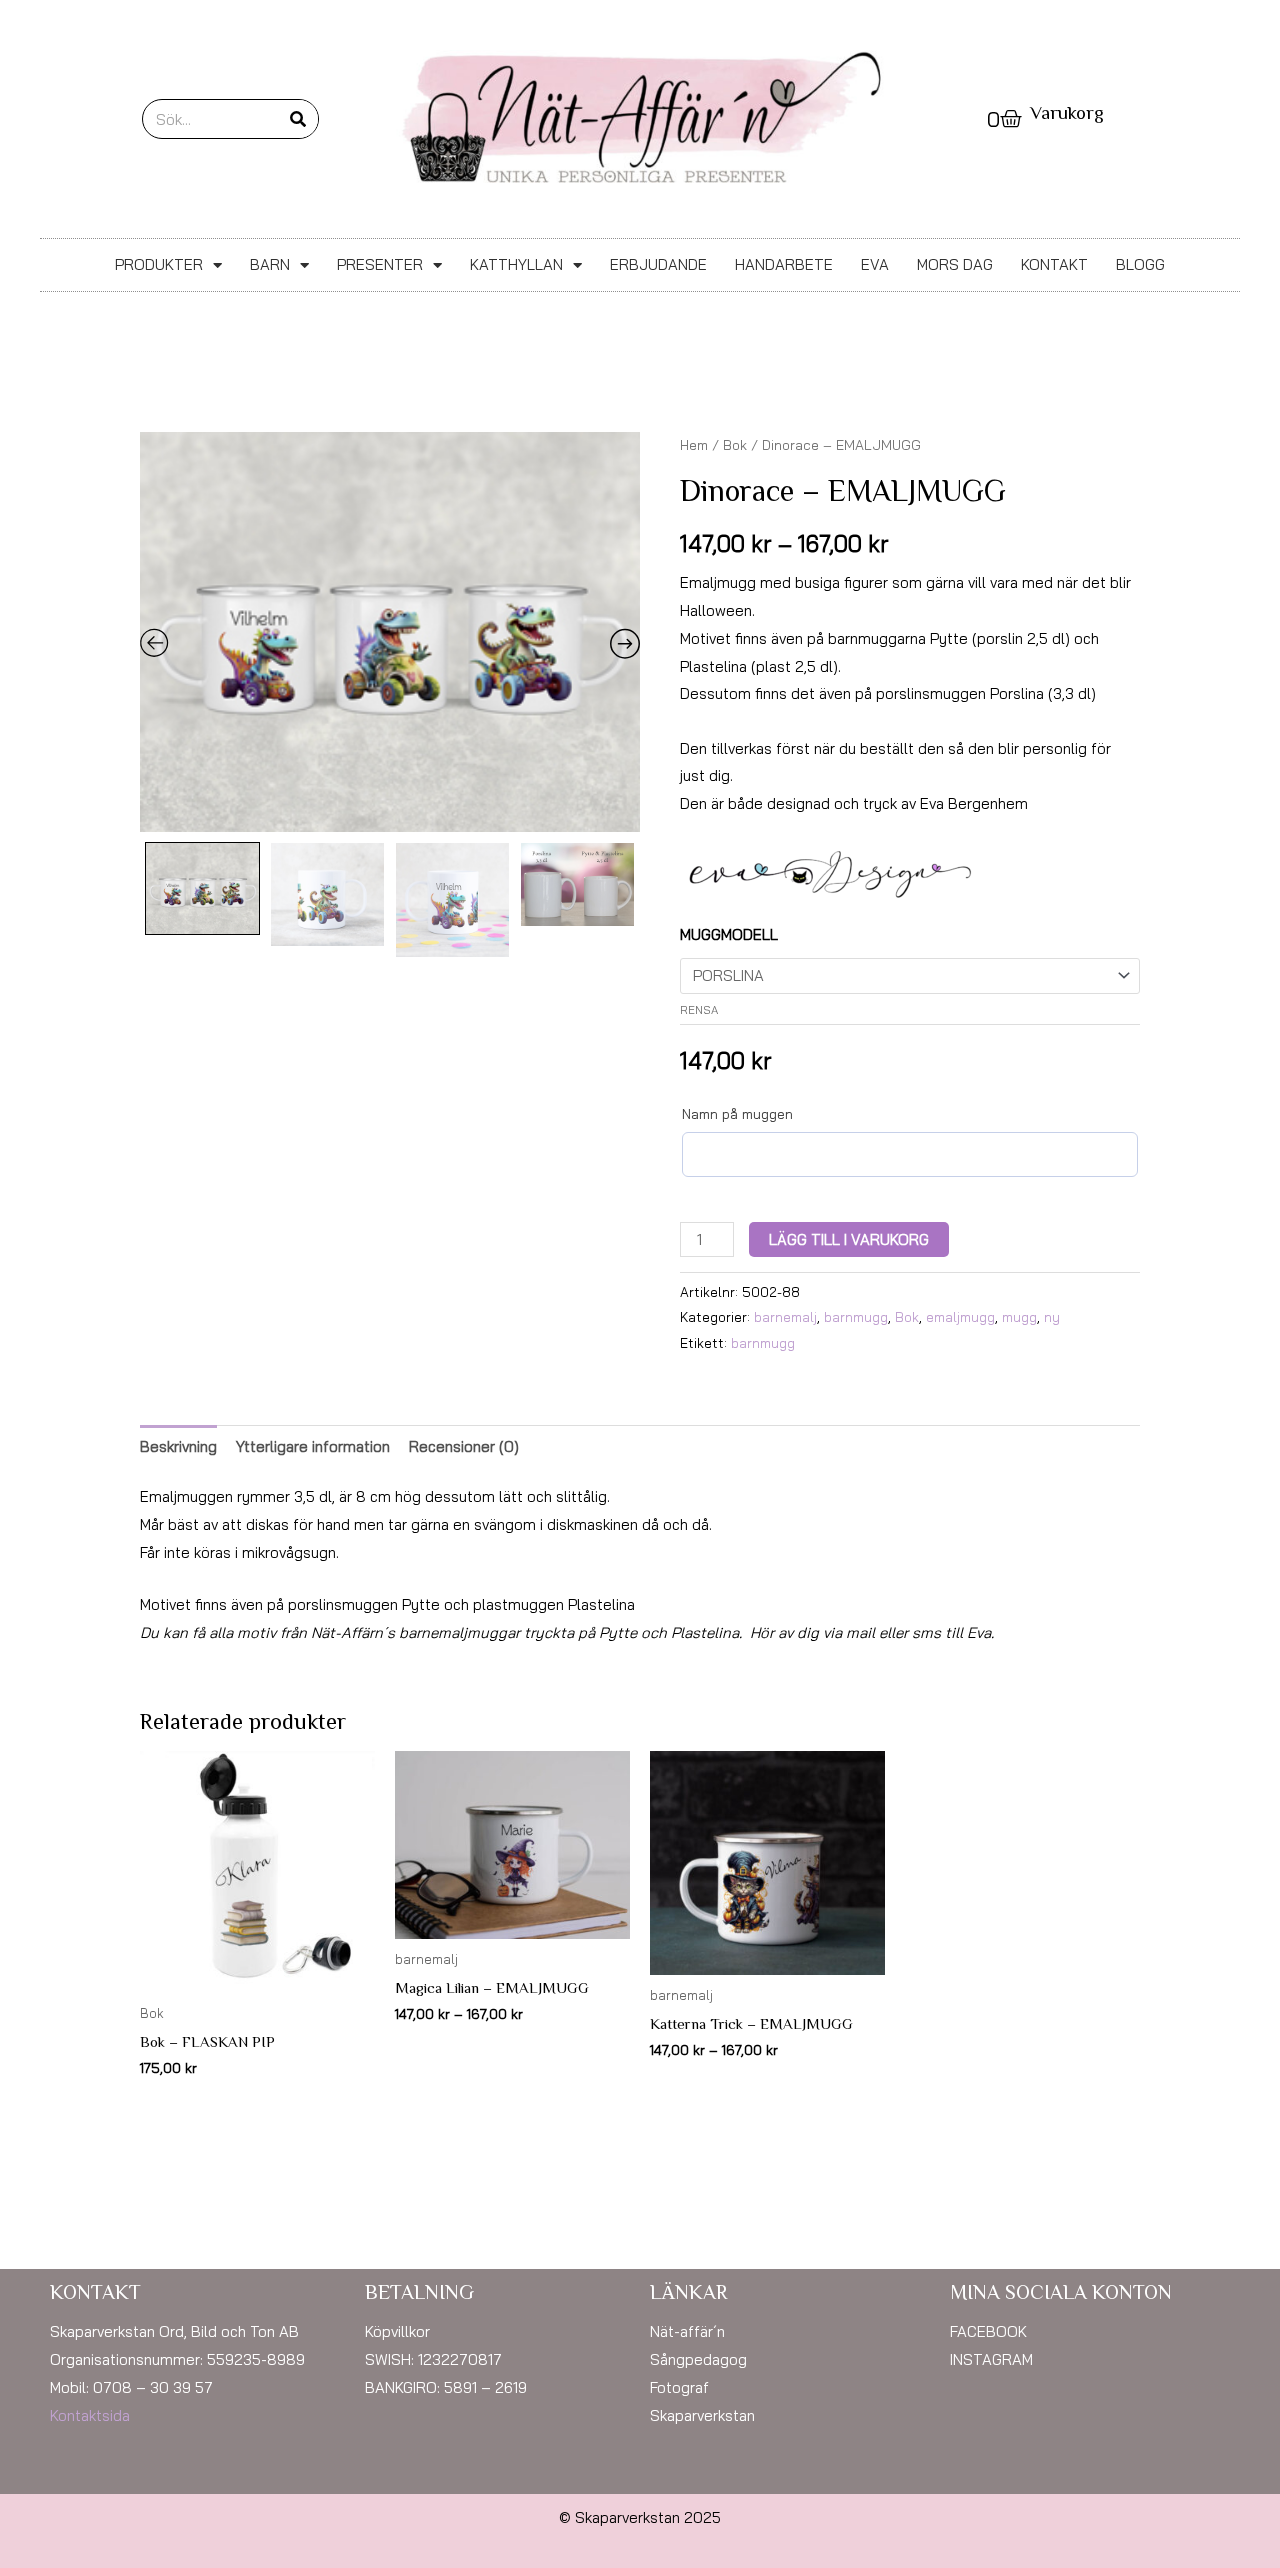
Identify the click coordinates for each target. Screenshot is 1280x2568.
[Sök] (298, 119)
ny (1052, 1316)
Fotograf (679, 2387)
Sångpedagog (698, 2359)
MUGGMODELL (729, 934)
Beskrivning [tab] (178, 1446)
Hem (694, 444)
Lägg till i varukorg (849, 1239)
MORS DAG (955, 264)
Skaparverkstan (702, 2415)
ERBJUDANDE (658, 264)
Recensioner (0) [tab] (464, 1446)
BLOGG (1140, 264)
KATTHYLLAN (516, 264)
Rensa (699, 1010)
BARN (270, 264)
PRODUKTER (159, 264)
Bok (735, 444)
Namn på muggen (737, 1114)
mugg (1019, 1316)
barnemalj (785, 1316)
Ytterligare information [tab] (313, 1446)
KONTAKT (1054, 264)
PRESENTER (380, 264)
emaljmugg (960, 1316)
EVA (875, 264)
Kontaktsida (90, 2415)
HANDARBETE (784, 264)
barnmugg (856, 1316)
